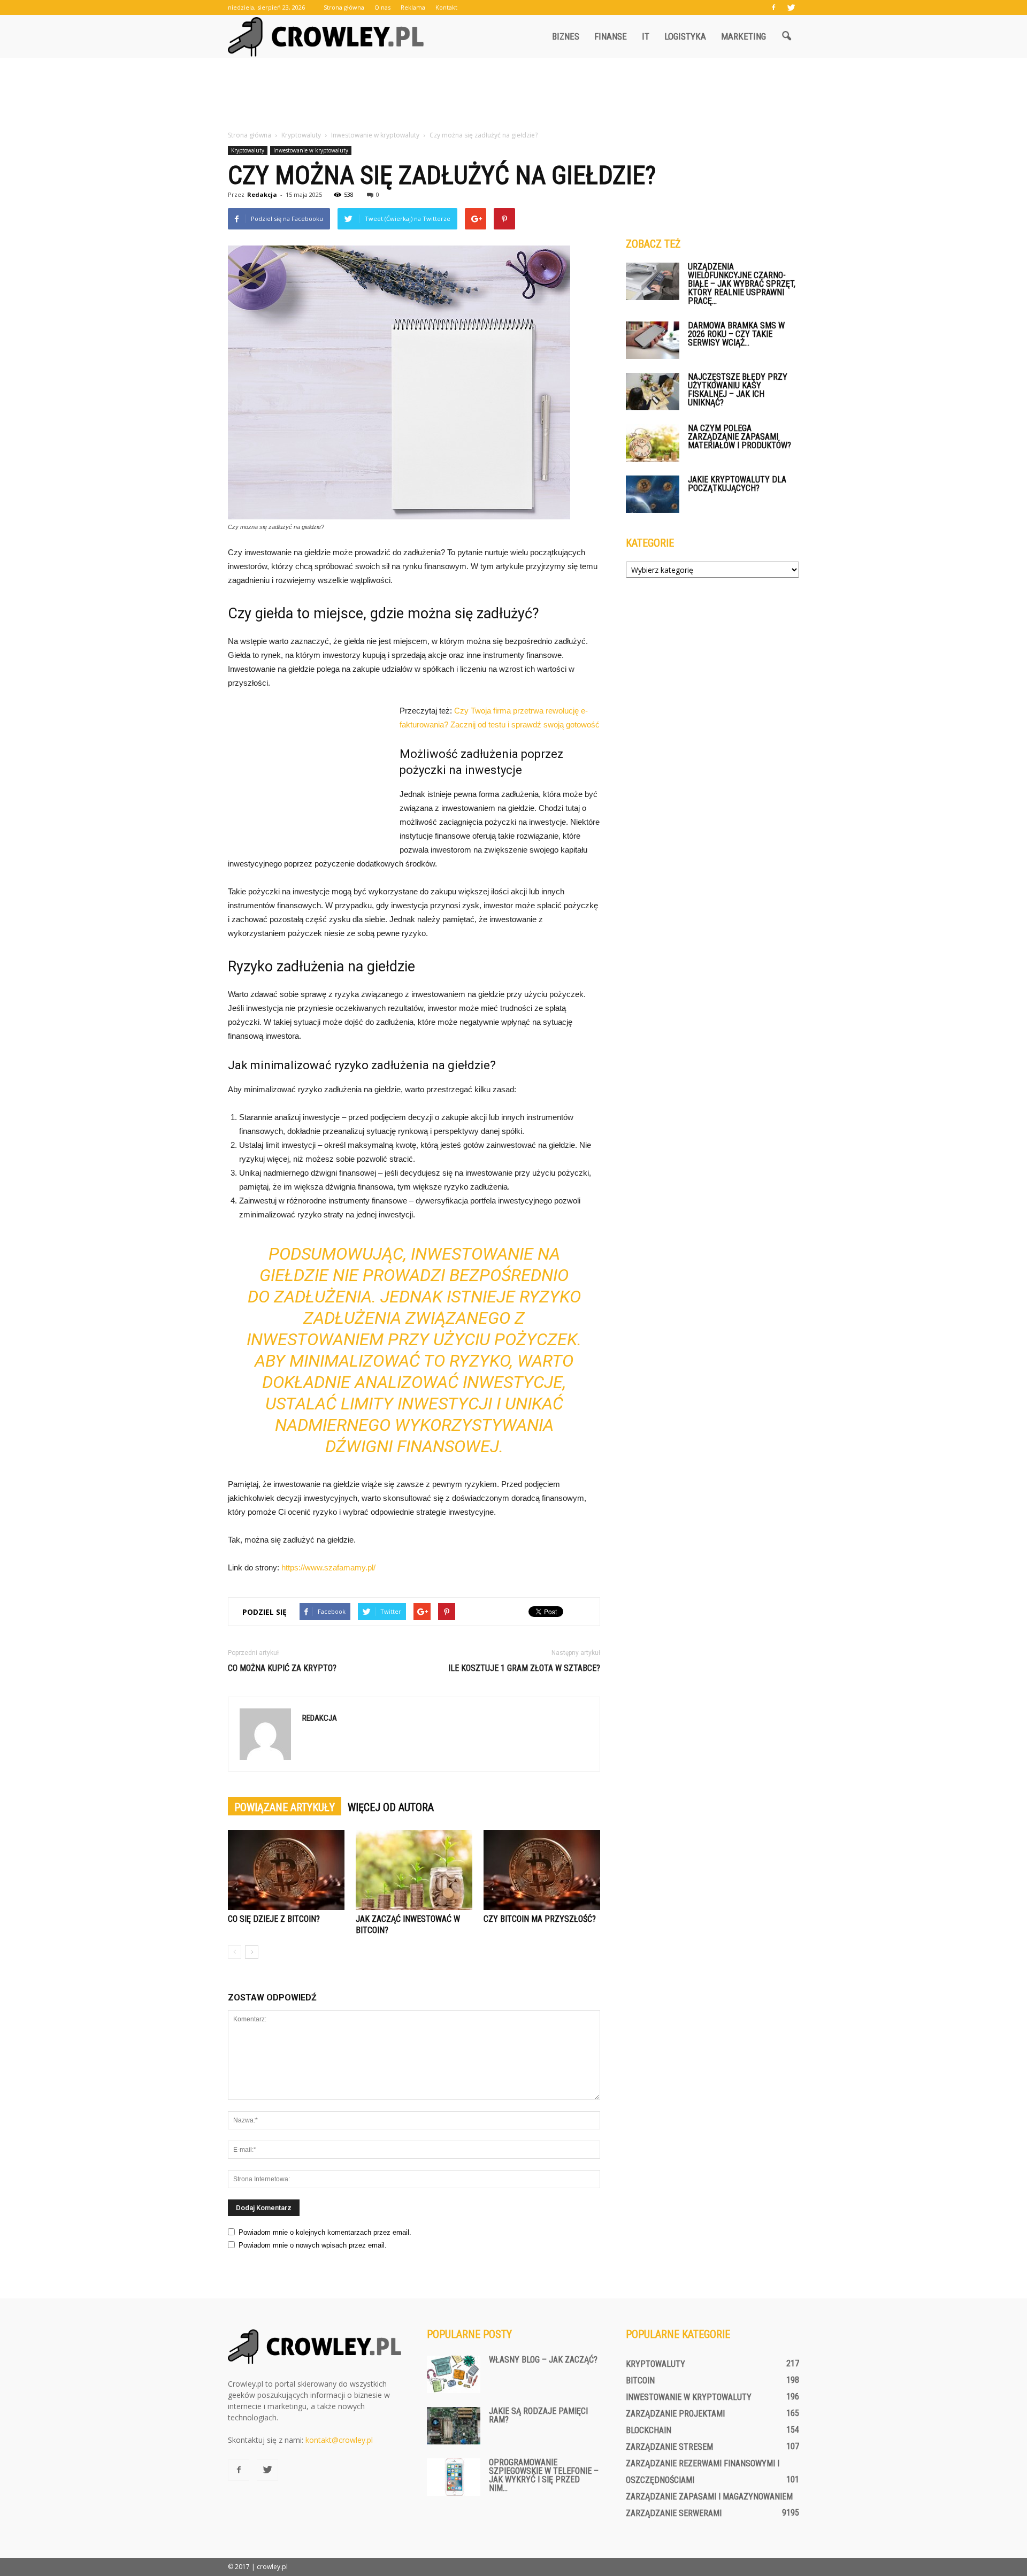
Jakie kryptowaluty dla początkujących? (737, 484)
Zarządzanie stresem (669, 2447)
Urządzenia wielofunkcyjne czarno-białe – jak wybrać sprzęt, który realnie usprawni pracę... (742, 284)
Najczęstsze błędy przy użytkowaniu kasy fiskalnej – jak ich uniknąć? (738, 390)
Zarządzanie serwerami (674, 2513)
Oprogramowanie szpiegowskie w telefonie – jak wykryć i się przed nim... (544, 2475)
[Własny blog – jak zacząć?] (454, 2374)
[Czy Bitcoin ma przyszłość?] (542, 1870)
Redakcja (262, 194)
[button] (786, 36)
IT (646, 36)
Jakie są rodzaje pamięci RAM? (538, 2415)
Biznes (566, 36)
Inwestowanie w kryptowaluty (311, 150)
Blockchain (649, 2430)
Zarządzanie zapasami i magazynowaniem (709, 2497)
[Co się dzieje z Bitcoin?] (286, 1870)
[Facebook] (773, 7)
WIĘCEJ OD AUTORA (391, 1807)
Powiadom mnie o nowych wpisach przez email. (313, 2245)
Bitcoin (640, 2380)
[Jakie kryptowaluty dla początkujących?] (653, 494)
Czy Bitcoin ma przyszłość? (540, 1919)
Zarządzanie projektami (675, 2414)
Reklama (413, 7)
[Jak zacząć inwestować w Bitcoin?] (414, 1870)
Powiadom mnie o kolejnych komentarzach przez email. (325, 2232)
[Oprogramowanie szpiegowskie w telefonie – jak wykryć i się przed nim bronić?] (454, 2477)
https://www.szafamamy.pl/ (328, 1567)
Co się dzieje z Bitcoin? (274, 1919)
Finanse (611, 36)
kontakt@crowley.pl (339, 2440)
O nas (382, 7)
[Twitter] (791, 7)
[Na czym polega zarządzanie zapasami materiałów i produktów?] (653, 443)
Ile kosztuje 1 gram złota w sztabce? (524, 1668)
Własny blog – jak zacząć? (543, 2360)
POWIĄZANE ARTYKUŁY (285, 1807)
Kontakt (446, 7)
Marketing (744, 36)
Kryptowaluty (248, 150)
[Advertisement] (513, 95)
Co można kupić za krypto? (282, 1668)
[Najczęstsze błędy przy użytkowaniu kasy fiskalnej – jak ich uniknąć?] (653, 392)
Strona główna (344, 7)
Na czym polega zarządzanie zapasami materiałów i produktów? (739, 437)
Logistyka (685, 36)
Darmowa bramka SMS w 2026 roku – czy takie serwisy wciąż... (736, 334)
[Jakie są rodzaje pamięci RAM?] (454, 2426)
